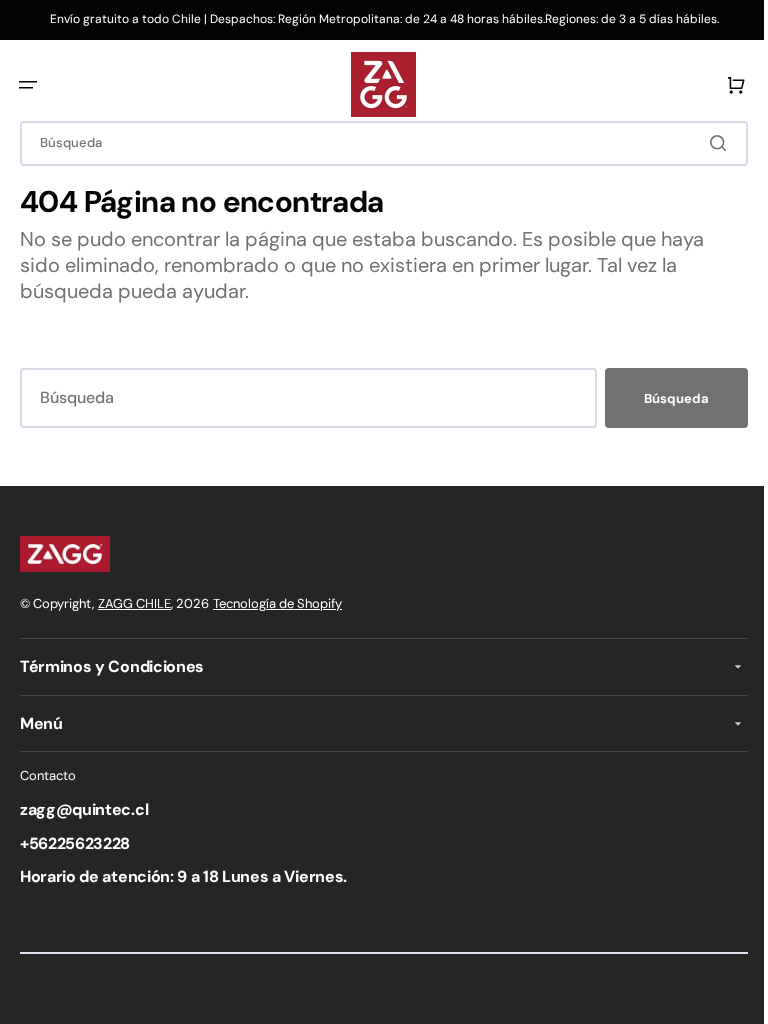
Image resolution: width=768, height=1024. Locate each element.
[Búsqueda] (707, 143)
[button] (28, 85)
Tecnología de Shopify (277, 603)
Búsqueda (661, 398)
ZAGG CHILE (134, 603)
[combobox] (376, 143)
